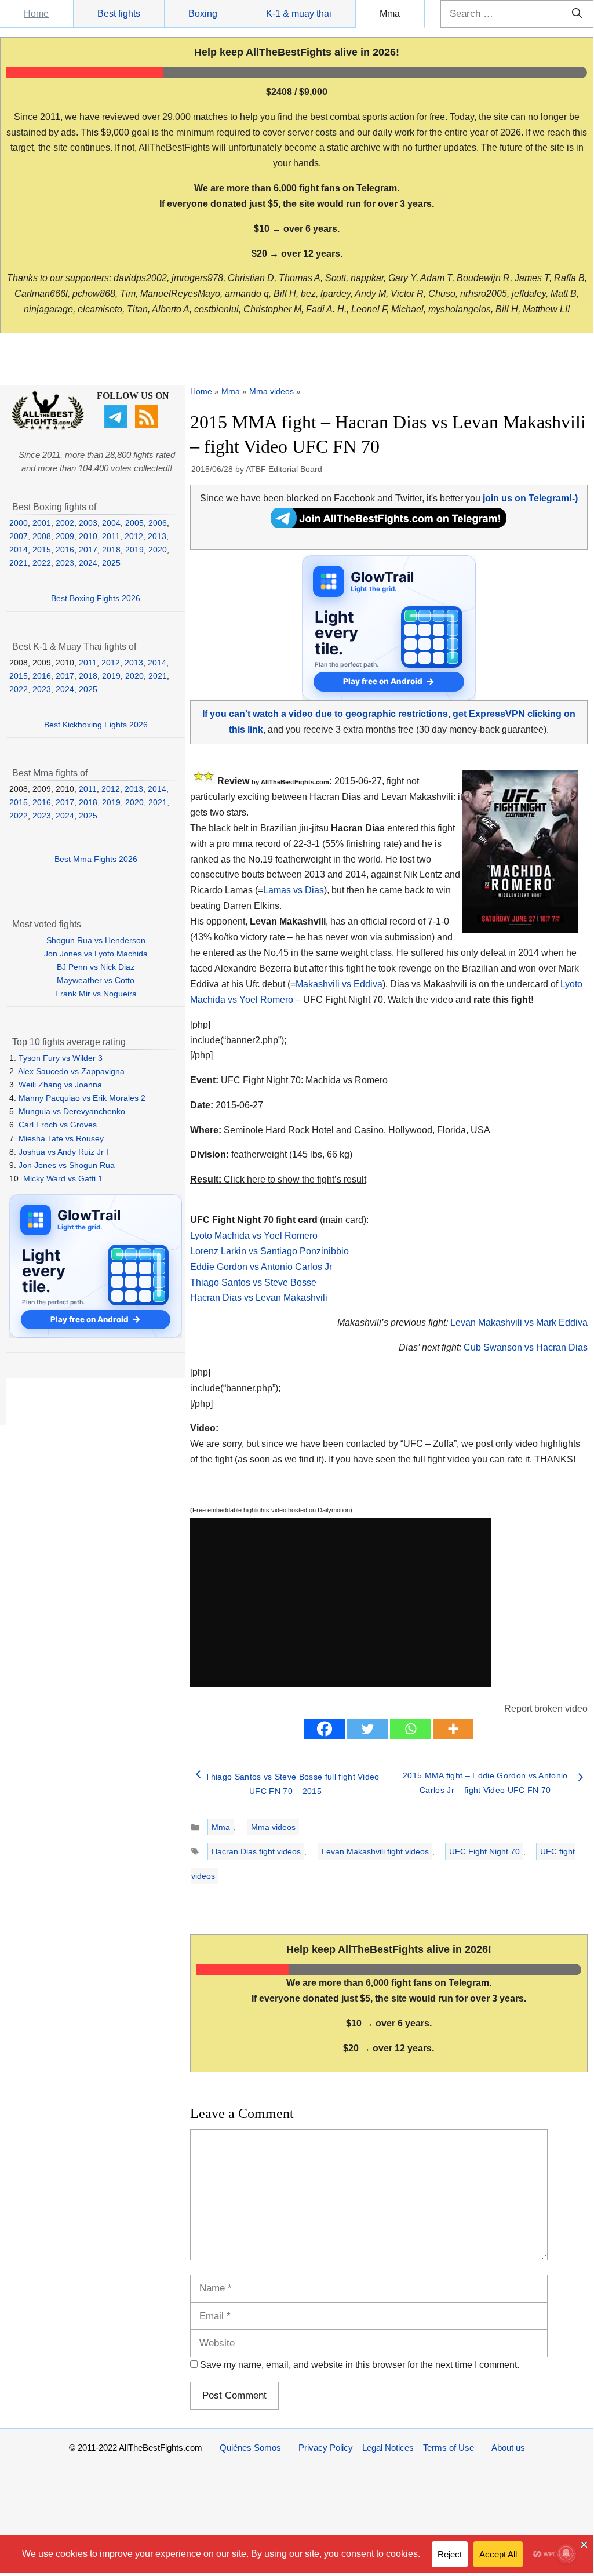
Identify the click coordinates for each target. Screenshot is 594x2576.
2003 (88, 523)
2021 (19, 563)
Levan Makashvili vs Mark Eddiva (519, 1322)
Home (36, 14)
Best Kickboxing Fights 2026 (96, 725)
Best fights (119, 14)
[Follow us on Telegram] (117, 425)
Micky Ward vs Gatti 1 (63, 1178)
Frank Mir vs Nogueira (96, 994)
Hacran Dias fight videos (256, 1851)
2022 (42, 563)
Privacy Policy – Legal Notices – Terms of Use (386, 2448)
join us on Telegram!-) (530, 498)
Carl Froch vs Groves (58, 1125)
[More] (453, 1729)
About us (508, 2448)
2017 (88, 550)
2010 (88, 536)
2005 (134, 523)
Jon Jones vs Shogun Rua (67, 1165)
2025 (111, 563)
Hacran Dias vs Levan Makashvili (259, 1298)
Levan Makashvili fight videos (375, 1851)
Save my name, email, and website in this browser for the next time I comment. (360, 2365)
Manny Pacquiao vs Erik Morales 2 (82, 1098)
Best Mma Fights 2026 (96, 859)
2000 (19, 523)
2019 (134, 550)
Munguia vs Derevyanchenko (72, 1111)
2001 (42, 523)
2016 (65, 550)
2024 (88, 563)
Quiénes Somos (250, 2448)
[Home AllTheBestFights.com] (48, 427)
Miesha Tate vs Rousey (61, 1138)
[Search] (577, 14)
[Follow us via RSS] (148, 425)
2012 (134, 536)
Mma (390, 14)
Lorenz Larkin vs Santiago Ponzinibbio (269, 1251)
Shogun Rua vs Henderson (96, 940)
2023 (65, 563)
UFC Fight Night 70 (484, 1851)
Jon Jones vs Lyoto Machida (96, 954)
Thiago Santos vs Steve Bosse (253, 1282)
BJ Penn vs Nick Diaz (96, 967)
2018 (111, 550)
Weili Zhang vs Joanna (60, 1085)
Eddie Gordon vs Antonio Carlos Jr (261, 1267)
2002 (65, 523)
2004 (111, 523)
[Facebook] (325, 1729)
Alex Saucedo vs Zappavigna (71, 1071)
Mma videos (272, 391)
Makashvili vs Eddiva (339, 984)
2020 (158, 550)
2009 (65, 536)
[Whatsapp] (410, 1729)
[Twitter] (367, 1729)
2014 (19, 550)
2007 (19, 536)
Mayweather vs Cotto (96, 980)
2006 (158, 523)
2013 (157, 536)
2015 (42, 550)
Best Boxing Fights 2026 (96, 598)
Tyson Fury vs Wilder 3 (61, 1058)
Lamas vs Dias (294, 890)
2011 (111, 536)
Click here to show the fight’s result (278, 1179)
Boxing (203, 14)
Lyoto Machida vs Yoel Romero (254, 1236)
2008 (42, 536)
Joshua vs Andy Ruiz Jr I (63, 1152)
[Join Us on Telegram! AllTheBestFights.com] (389, 525)
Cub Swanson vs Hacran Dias (526, 1347)
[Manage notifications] (566, 2553)
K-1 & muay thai (299, 14)
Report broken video (546, 1709)
